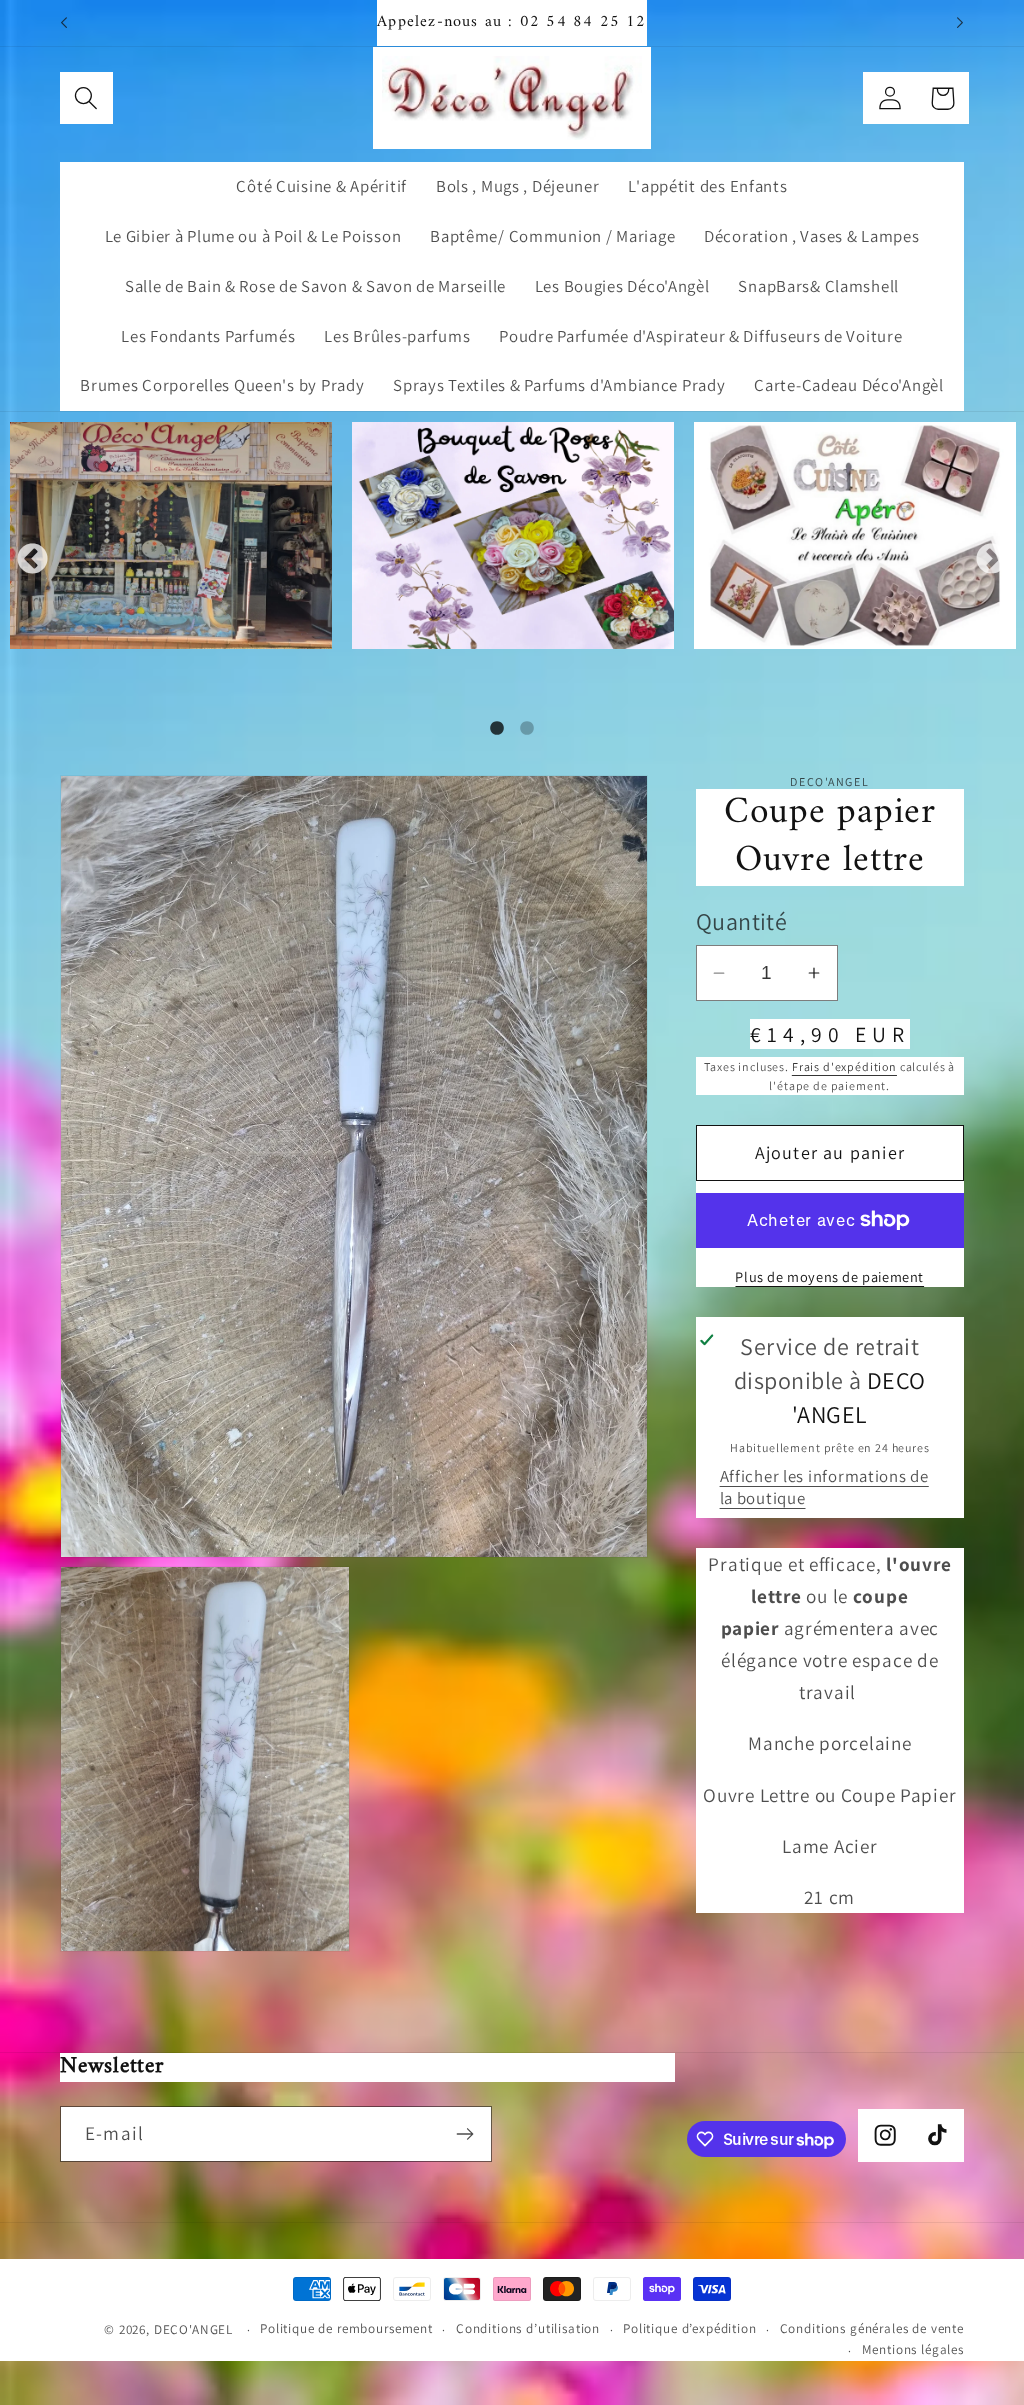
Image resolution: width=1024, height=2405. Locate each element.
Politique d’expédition (689, 2328)
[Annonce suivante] (960, 23)
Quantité (742, 921)
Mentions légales (913, 2349)
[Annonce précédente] (64, 23)
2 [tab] (527, 729)
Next (991, 560)
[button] (86, 98)
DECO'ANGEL (195, 2329)
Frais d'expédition (844, 1066)
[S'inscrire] (464, 2134)
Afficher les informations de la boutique (824, 1487)
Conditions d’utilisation (528, 2328)
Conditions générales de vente (872, 2328)
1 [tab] (497, 729)
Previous (32, 560)
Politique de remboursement (346, 2328)
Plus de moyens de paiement (829, 1276)
